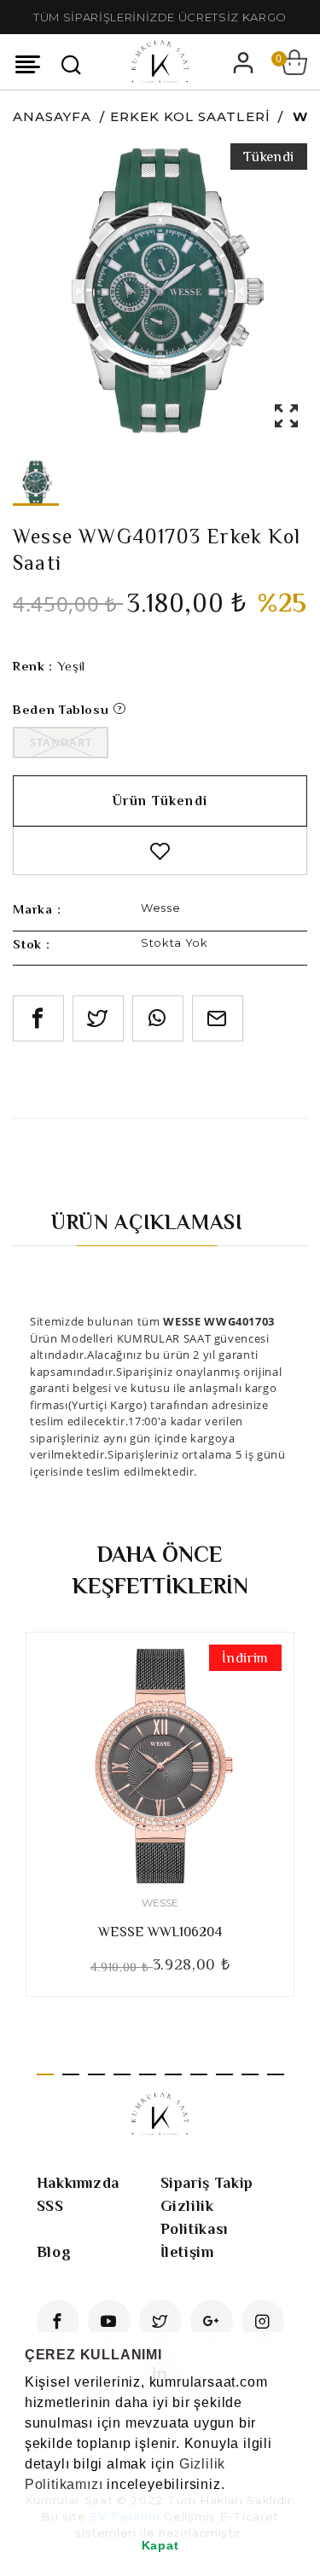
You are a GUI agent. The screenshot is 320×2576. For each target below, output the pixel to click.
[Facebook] (58, 2321)
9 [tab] (250, 2074)
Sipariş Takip (207, 2183)
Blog (54, 2252)
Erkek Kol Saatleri (190, 116)
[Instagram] (263, 2321)
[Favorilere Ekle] (160, 851)
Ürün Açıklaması (147, 1222)
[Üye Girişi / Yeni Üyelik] (243, 62)
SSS (50, 2206)
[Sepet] (294, 62)
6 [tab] (173, 2074)
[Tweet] (98, 1018)
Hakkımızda (79, 2183)
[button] (27, 2506)
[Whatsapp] (158, 1018)
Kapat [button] (160, 2545)
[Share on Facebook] (38, 1018)
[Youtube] (109, 2321)
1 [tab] (45, 2074)
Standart (61, 742)
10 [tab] (276, 2074)
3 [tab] (96, 2074)
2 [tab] (71, 2074)
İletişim (187, 2252)
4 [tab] (122, 2074)
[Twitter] (160, 2321)
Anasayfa (52, 116)
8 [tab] (224, 2074)
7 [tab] (199, 2074)
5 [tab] (148, 2074)
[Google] (212, 2321)
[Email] (218, 1018)
